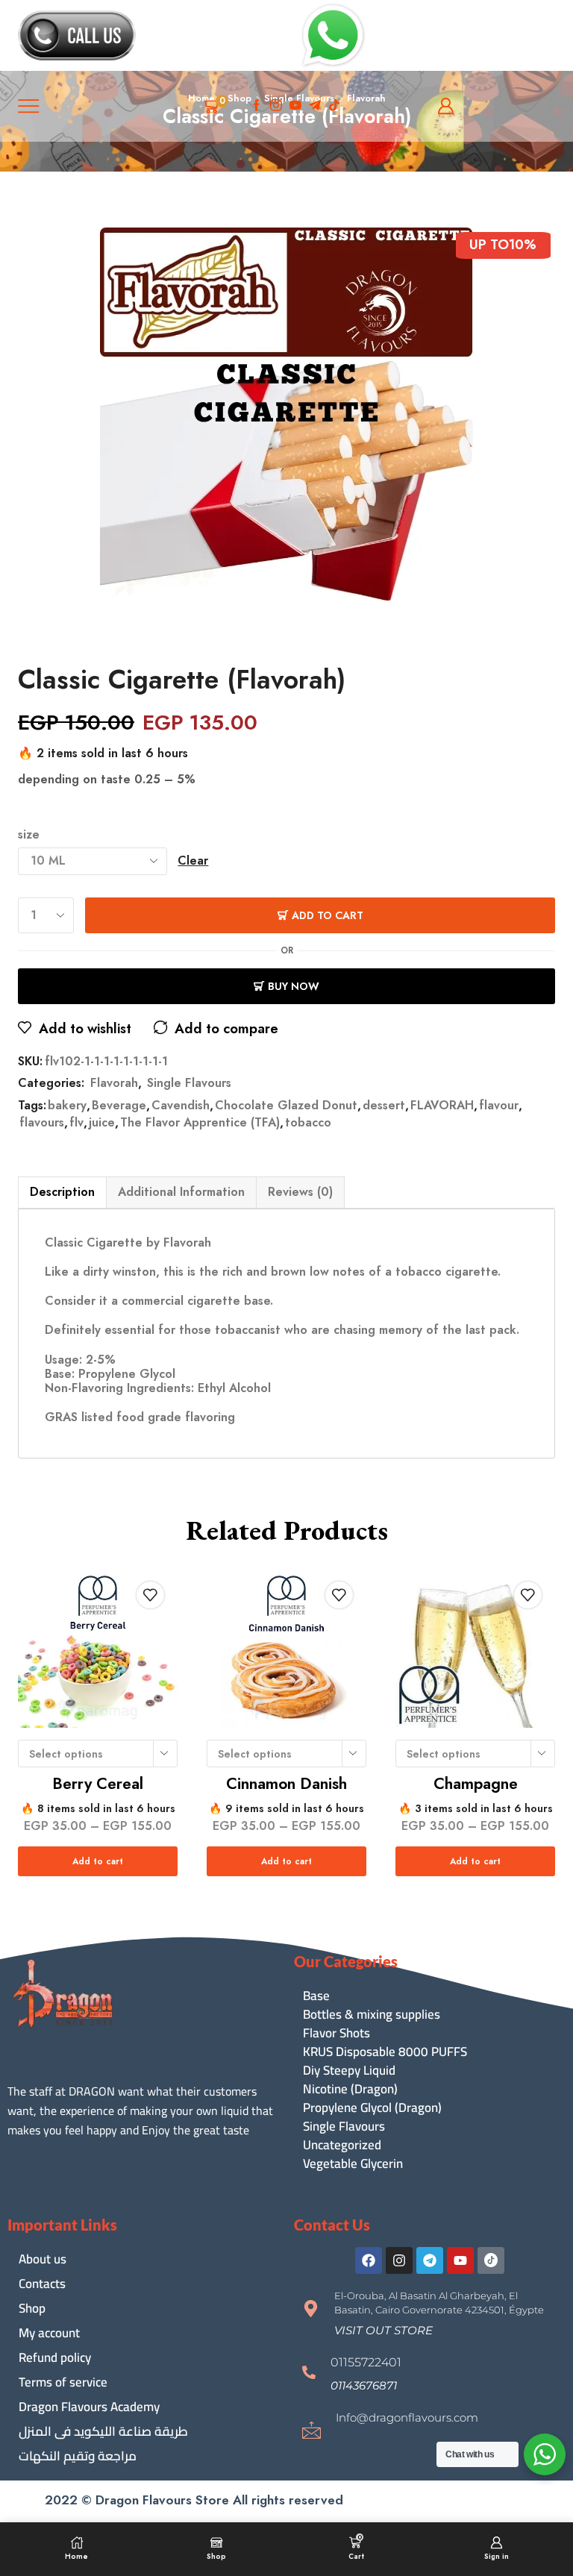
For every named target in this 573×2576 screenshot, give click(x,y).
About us (43, 2259)
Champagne (476, 1784)
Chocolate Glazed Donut (286, 1106)
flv (76, 1123)
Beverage (119, 1106)
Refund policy (55, 2357)
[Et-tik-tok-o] (491, 2260)
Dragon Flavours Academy (89, 2407)
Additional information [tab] (181, 1192)
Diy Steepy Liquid (349, 2071)
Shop (32, 2308)
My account (49, 2333)
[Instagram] (276, 106)
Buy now (294, 986)
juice (102, 1123)
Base (316, 1996)
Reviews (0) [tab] (300, 1192)
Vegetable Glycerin (353, 2164)
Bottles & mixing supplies (372, 2015)
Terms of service (63, 2382)
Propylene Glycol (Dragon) (372, 2108)
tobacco (308, 1123)
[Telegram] (430, 2260)
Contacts (42, 2284)
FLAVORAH (442, 1106)
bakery (67, 1106)
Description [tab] (62, 1192)
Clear (193, 861)
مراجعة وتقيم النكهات (78, 2456)
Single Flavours (189, 1083)
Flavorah (114, 1083)
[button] (383, 2330)
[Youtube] (295, 106)
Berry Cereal (98, 1784)
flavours (42, 1123)
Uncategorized (342, 2145)
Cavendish (181, 1106)
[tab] (62, 1192)
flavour (499, 1106)
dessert (384, 1106)
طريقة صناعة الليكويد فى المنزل (103, 2431)
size (29, 835)
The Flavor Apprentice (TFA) (200, 1123)
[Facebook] (257, 106)
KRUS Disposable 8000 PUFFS (385, 2052)
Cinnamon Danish (286, 1784)
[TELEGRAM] (315, 106)
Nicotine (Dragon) (350, 2089)
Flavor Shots (336, 2033)
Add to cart (328, 915)
